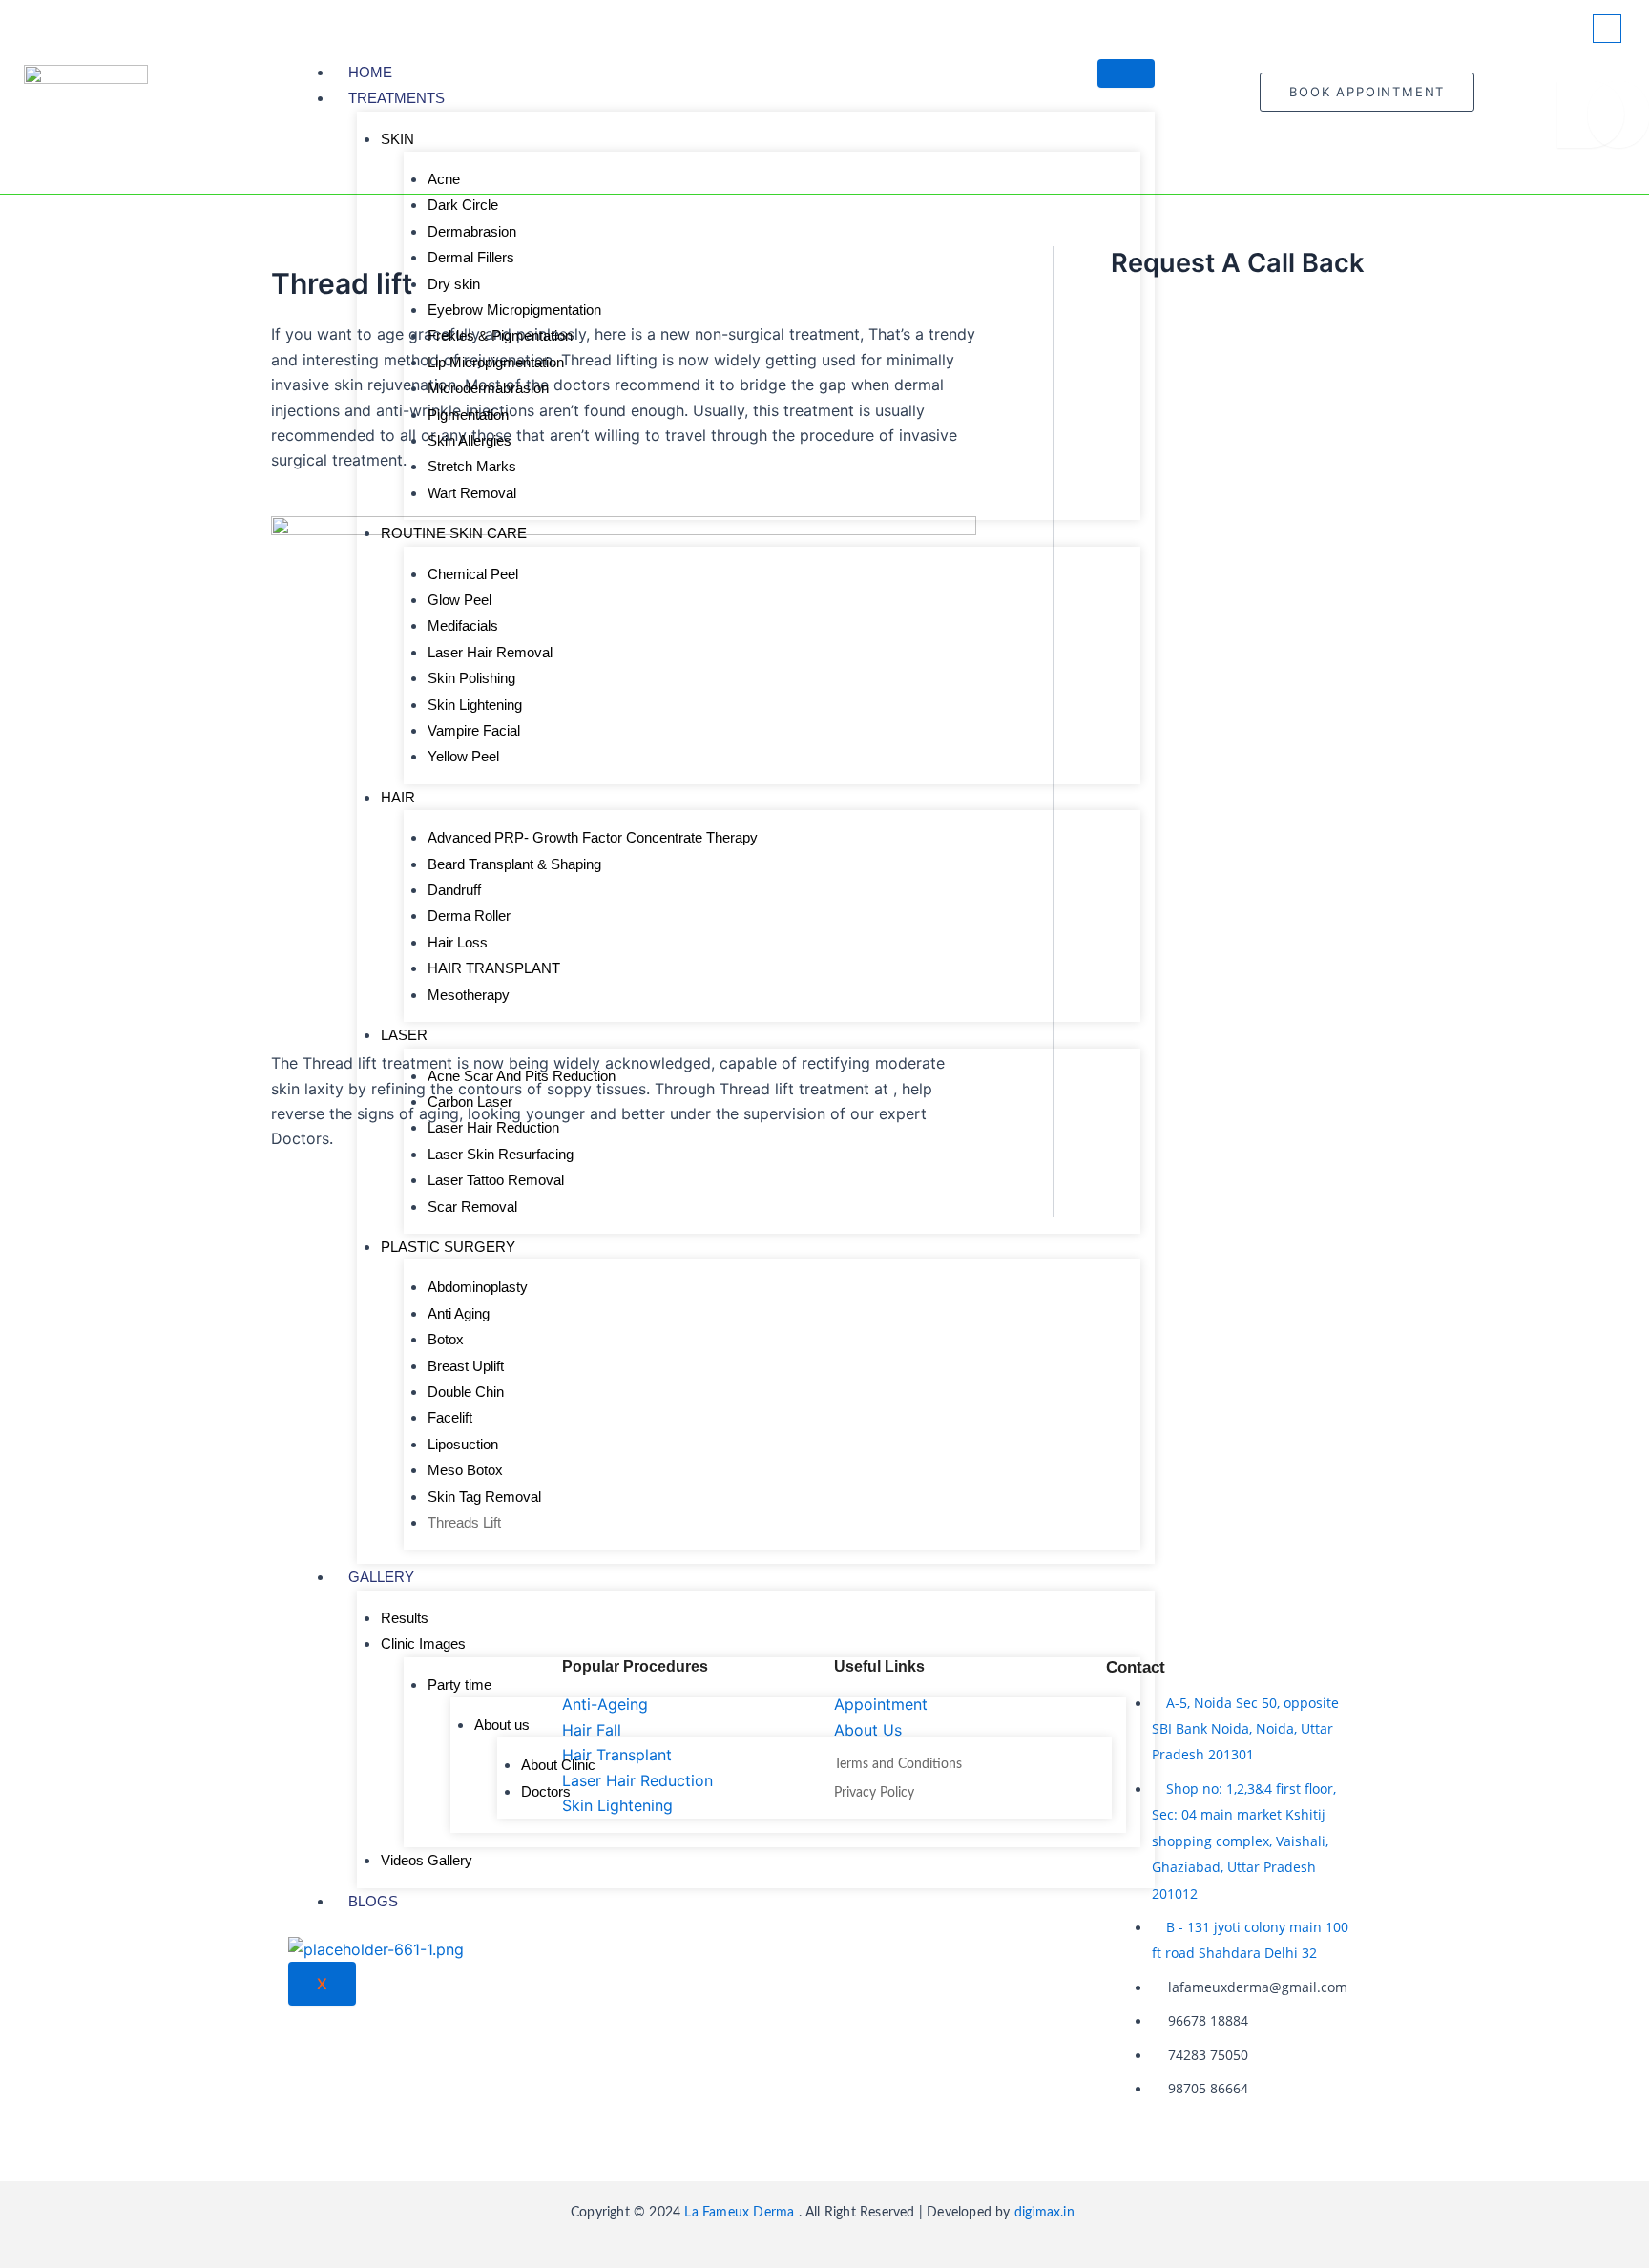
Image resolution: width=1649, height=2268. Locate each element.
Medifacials (463, 625)
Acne (444, 179)
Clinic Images (423, 1644)
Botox (446, 1339)
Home (370, 72)
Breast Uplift (466, 1366)
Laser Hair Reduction (493, 1127)
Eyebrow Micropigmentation (514, 310)
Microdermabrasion (488, 388)
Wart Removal (472, 493)
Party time (459, 1685)
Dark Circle (463, 205)
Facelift (450, 1417)
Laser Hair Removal (490, 652)
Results (405, 1618)
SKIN (397, 139)
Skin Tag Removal (484, 1497)
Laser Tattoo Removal (496, 1180)
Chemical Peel (473, 574)
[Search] (1591, 114)
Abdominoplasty (478, 1287)
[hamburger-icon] (1126, 73)
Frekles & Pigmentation (500, 335)
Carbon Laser (470, 1102)
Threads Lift (464, 1522)
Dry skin (454, 284)
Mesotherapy (469, 995)
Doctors (546, 1791)
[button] (1607, 29)
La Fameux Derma (737, 2213)
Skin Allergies (470, 440)
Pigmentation (468, 415)
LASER (404, 1035)
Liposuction (463, 1444)
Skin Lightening (475, 705)
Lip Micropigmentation (496, 362)
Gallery (381, 1577)
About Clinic (558, 1765)
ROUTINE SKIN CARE (454, 533)
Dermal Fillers (471, 257)
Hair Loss (458, 942)
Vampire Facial (474, 730)
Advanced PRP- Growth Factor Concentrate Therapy (593, 837)
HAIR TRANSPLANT (494, 968)
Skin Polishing (471, 678)
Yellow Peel (463, 756)
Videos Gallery (427, 1860)
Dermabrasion (472, 231)
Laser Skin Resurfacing (501, 1154)
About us (502, 1725)
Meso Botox (465, 1470)
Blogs (373, 1901)
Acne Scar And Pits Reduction (522, 1076)
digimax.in (1046, 2213)
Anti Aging (459, 1313)
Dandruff (454, 890)
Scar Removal (472, 1207)
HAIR (398, 797)
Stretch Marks (472, 466)
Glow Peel (459, 600)
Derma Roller (469, 916)
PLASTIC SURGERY (448, 1247)
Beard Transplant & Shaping (514, 864)
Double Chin (466, 1392)
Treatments (397, 98)
